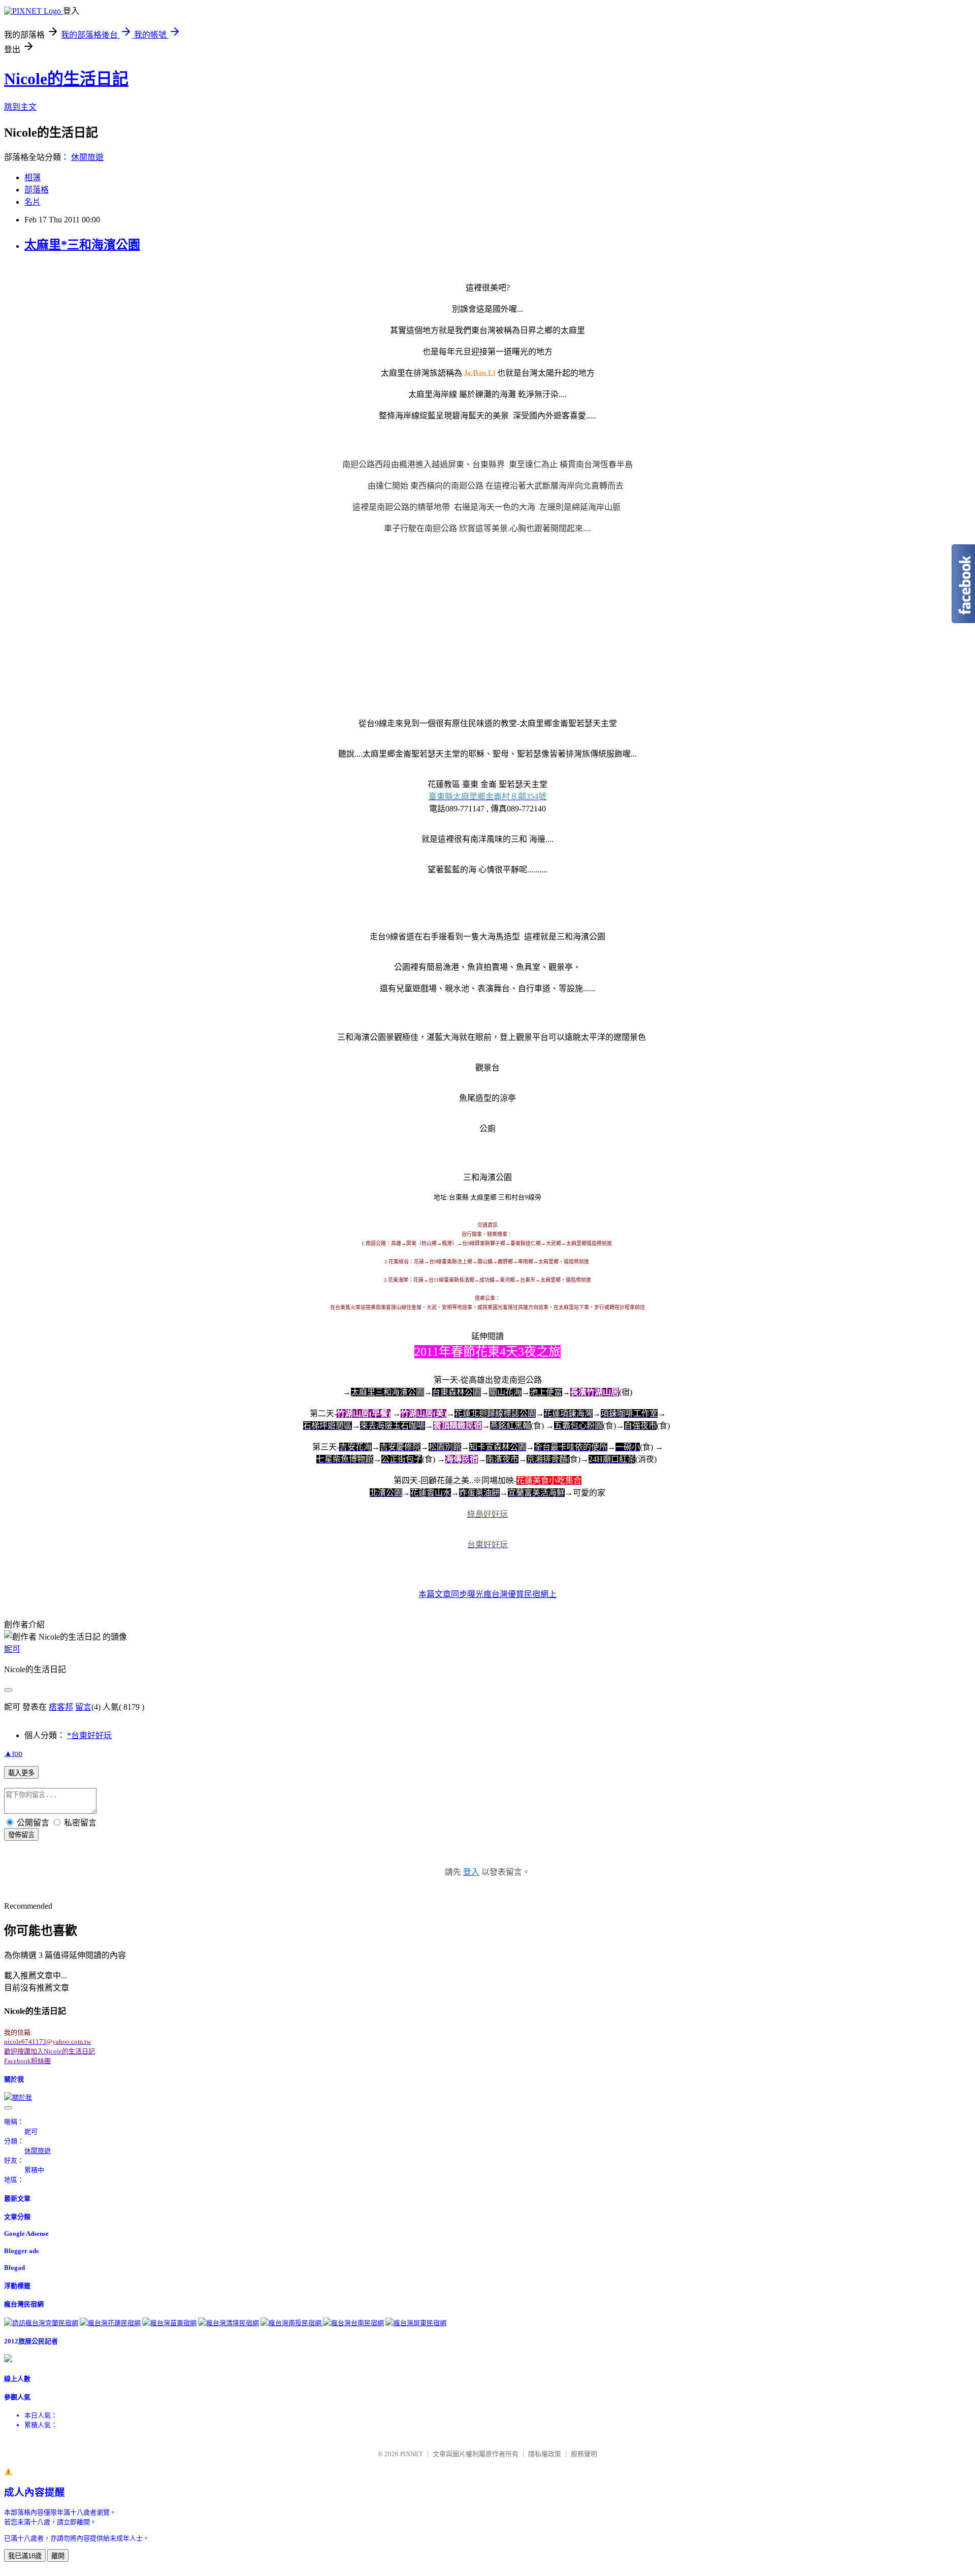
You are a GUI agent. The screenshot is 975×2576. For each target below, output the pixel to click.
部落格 (37, 190)
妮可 (12, 1649)
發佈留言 (21, 1835)
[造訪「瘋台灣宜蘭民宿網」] (41, 2323)
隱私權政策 (545, 2454)
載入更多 (21, 1773)
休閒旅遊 (87, 157)
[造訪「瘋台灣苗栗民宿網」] (169, 2323)
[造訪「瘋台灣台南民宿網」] (353, 2323)
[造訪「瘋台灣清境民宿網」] (229, 2323)
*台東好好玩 (89, 1735)
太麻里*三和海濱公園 (82, 245)
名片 (32, 202)
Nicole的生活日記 (66, 79)
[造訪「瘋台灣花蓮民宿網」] (110, 2323)
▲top (13, 1753)
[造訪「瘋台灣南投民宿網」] (292, 2323)
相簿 (32, 177)
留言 (83, 1707)
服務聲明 (584, 2454)
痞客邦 (61, 1707)
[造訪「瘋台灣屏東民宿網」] (416, 2323)
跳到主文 (20, 107)
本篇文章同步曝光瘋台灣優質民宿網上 (487, 1594)
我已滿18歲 (25, 2556)
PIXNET (412, 2454)
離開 (58, 2556)
